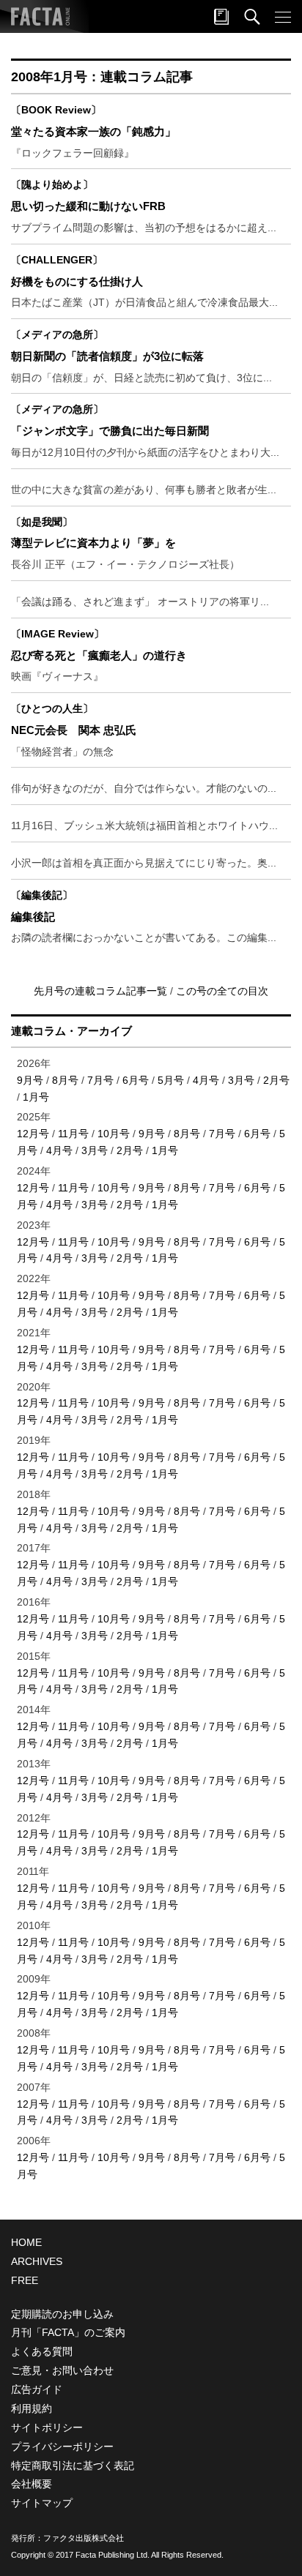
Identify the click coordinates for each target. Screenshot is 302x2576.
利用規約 (32, 2408)
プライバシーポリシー (62, 2446)
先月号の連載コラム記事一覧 (102, 991)
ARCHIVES (37, 2261)
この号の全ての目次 (222, 991)
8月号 (65, 1080)
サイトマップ (42, 2503)
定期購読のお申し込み (62, 2314)
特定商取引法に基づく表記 (73, 2465)
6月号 (136, 1080)
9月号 (30, 1080)
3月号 (241, 1080)
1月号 (36, 1097)
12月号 (33, 1134)
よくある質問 (42, 2351)
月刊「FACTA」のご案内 (68, 2332)
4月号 (206, 1080)
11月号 (73, 1134)
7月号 (100, 1080)
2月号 (276, 1080)
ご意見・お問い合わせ (62, 2370)
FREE (25, 2280)
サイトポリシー (47, 2427)
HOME (26, 2242)
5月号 (171, 1080)
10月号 (114, 1134)
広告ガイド (37, 2389)
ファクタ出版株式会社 (84, 2538)
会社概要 (32, 2484)
